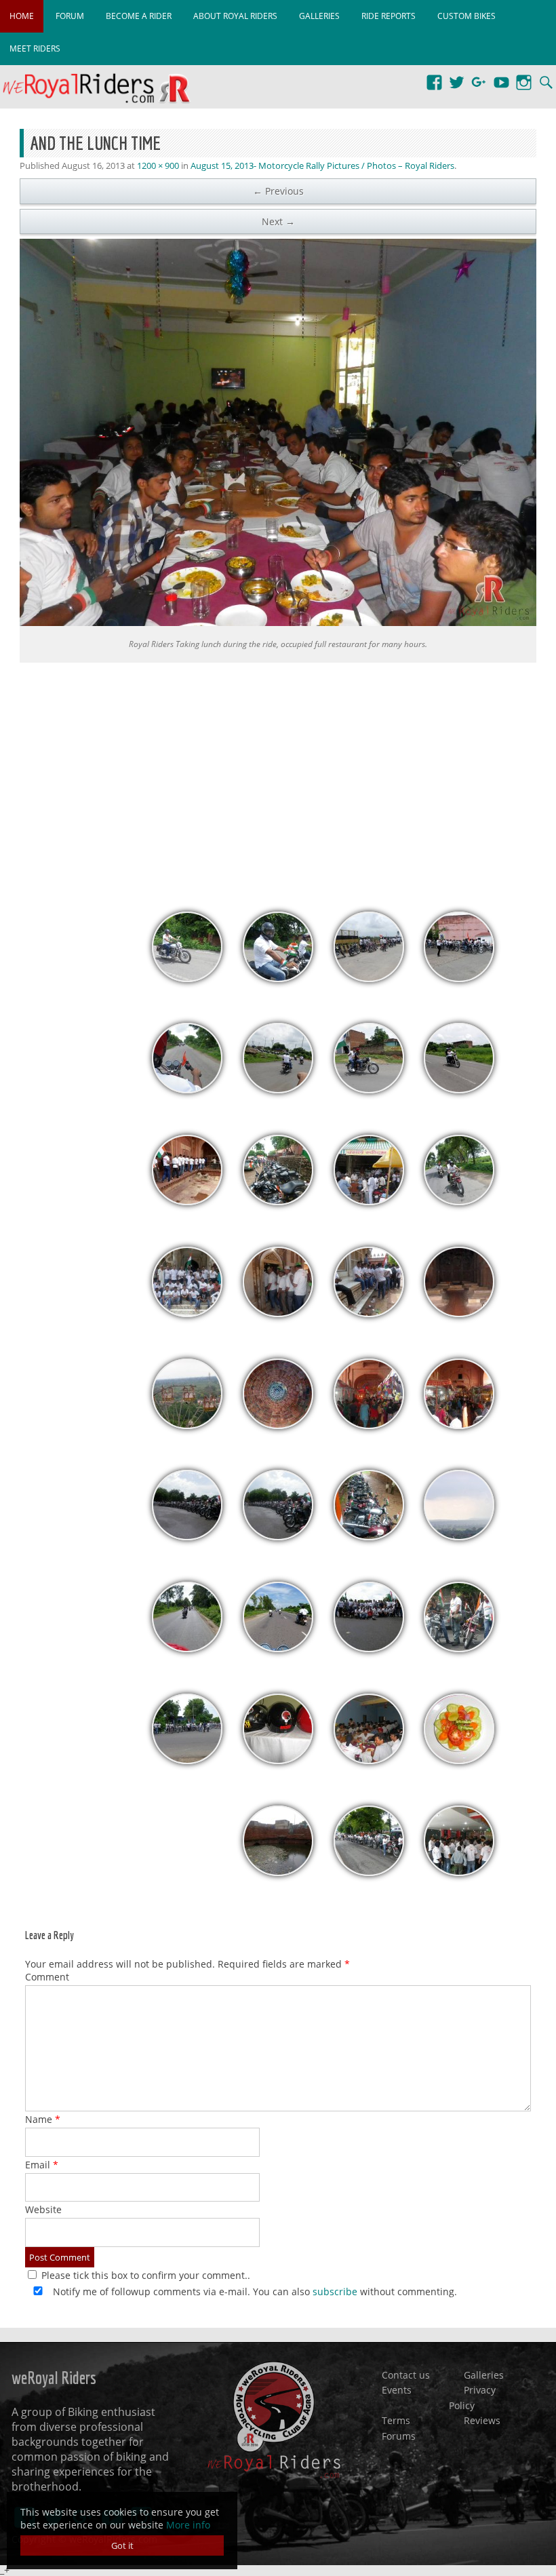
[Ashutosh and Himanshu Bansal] (459, 1648)
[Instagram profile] (524, 76)
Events (397, 2390)
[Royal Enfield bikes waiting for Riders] (278, 1202)
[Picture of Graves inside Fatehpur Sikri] (459, 1313)
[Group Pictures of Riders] (369, 1648)
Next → (278, 221)
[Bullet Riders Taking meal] (369, 1760)
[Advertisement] (278, 780)
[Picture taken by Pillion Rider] (187, 1090)
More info (188, 2525)
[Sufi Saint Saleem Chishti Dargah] (278, 1313)
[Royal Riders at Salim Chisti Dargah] (187, 1313)
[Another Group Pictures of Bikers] (278, 1537)
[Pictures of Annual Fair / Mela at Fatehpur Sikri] (369, 1425)
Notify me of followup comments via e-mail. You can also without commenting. (254, 2291)
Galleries (319, 16)
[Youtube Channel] (501, 76)
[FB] (434, 76)
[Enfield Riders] (187, 1202)
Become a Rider (139, 16)
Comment (47, 1977)
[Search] (546, 76)
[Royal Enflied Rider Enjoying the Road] (459, 1090)
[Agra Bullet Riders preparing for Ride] (369, 1872)
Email (42, 2165)
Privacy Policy (472, 2397)
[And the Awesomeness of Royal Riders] (187, 1537)
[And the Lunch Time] (278, 432)
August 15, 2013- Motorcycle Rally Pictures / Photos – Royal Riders (322, 165)
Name (43, 2119)
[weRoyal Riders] (102, 90)
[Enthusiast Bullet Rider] (187, 978)
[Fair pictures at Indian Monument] (459, 1425)
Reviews (482, 2420)
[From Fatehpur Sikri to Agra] (278, 1648)
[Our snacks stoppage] (369, 1202)
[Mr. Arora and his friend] (459, 1202)
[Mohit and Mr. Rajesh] (278, 978)
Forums (399, 2435)
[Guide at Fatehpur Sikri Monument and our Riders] (369, 1313)
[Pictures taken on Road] (187, 1648)
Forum (70, 16)
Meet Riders (35, 48)
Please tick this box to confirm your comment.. (144, 2275)
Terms (396, 2420)
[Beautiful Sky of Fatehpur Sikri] (459, 1537)
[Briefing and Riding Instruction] (459, 1872)
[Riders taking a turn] (278, 1090)
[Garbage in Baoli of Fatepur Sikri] (278, 1872)
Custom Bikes (466, 16)
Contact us (406, 2375)
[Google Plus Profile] (479, 76)
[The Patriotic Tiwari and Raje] (369, 1090)
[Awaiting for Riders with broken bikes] (369, 978)
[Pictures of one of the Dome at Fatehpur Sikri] (278, 1425)
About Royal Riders (235, 16)
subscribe (335, 2291)
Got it (122, 2545)
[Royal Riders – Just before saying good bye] (187, 1760)
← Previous (278, 191)
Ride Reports (389, 16)
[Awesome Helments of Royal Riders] (278, 1760)
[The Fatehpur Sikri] (187, 1425)
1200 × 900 (158, 165)
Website (43, 2209)
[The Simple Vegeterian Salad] (459, 1760)
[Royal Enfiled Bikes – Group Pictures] (369, 1537)
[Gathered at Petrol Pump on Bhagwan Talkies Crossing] (459, 978)
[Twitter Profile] (457, 76)
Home (22, 16)
